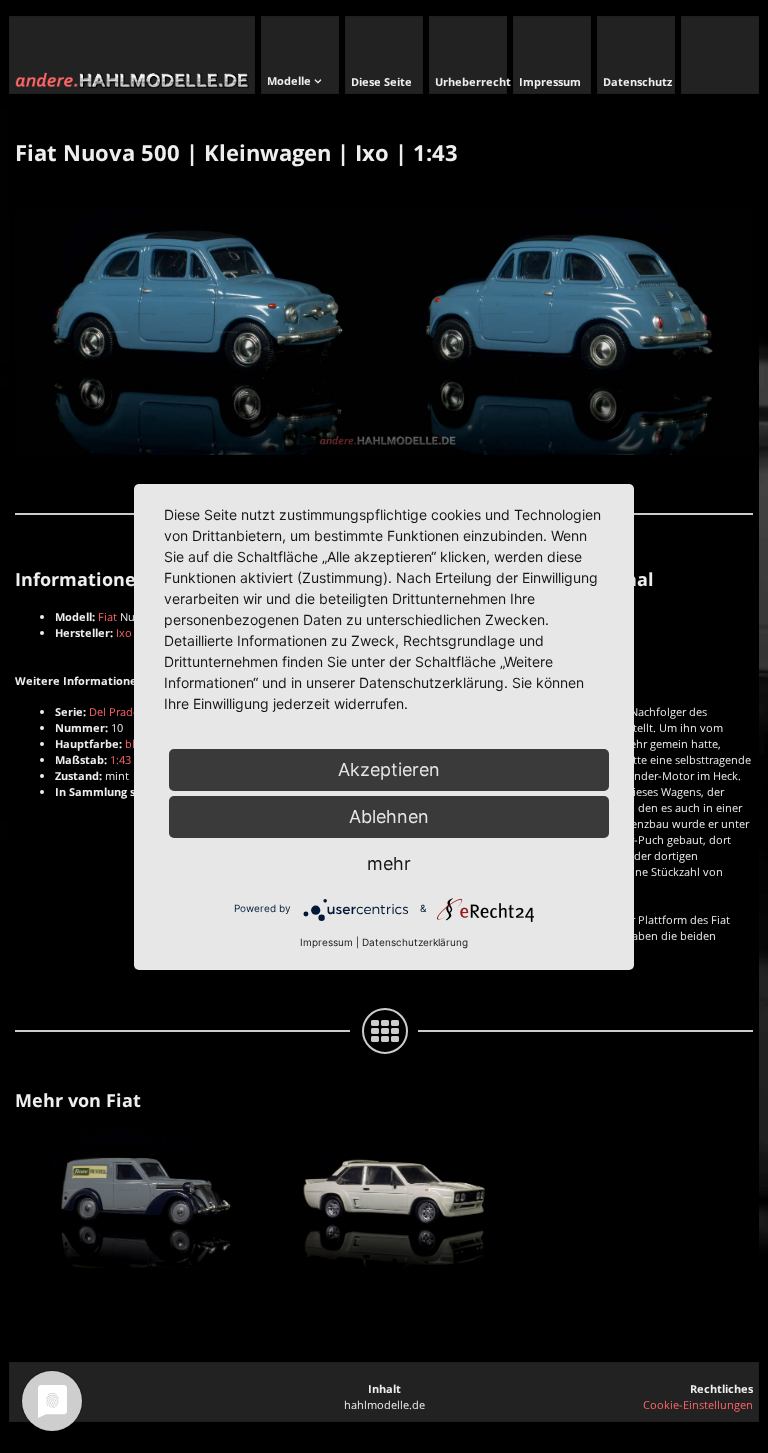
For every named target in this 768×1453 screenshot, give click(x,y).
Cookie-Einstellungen (698, 1404)
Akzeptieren (389, 769)
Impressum (326, 942)
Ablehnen (389, 816)
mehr (389, 863)
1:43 (120, 759)
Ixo (124, 632)
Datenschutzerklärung (415, 942)
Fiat (107, 616)
